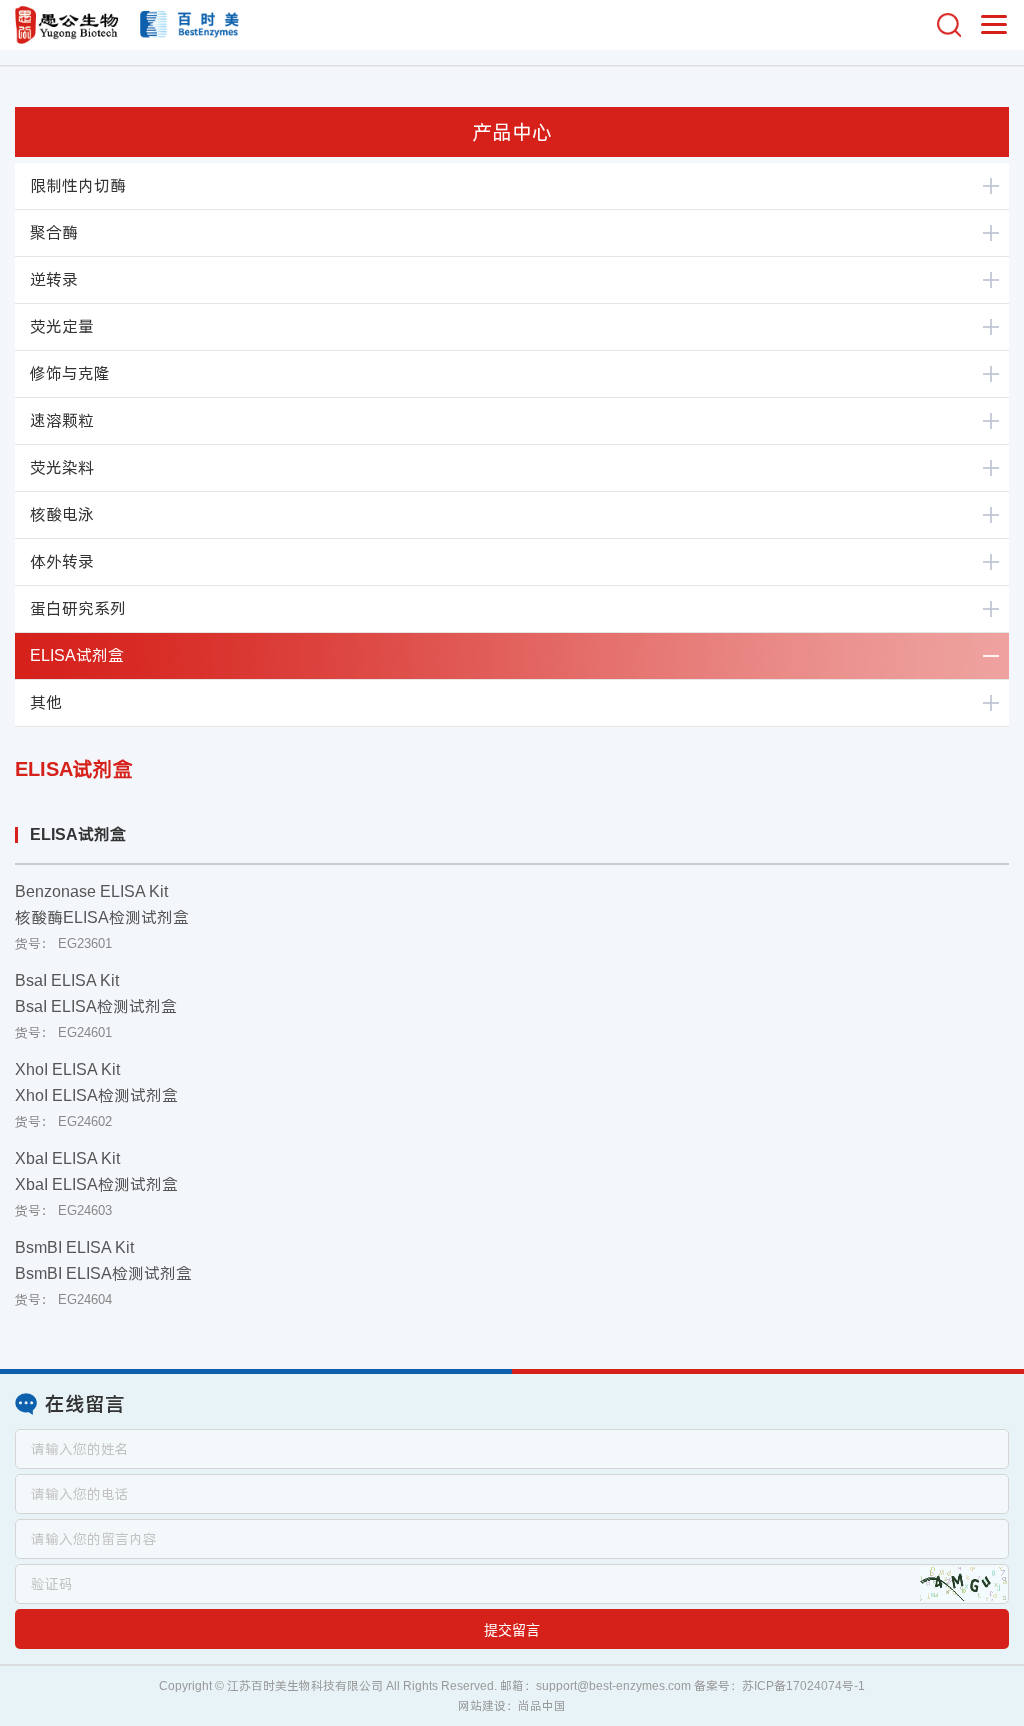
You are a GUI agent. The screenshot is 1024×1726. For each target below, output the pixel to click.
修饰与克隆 (70, 373)
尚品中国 (542, 1706)
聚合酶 (54, 232)
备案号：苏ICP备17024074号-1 (779, 1686)
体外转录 (62, 561)
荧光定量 (62, 326)
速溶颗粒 (62, 420)
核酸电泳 (62, 514)
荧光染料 (62, 467)
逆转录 (54, 279)
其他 (46, 702)
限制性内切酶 (78, 185)
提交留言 (512, 1630)
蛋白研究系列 (78, 608)
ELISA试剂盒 (77, 655)
